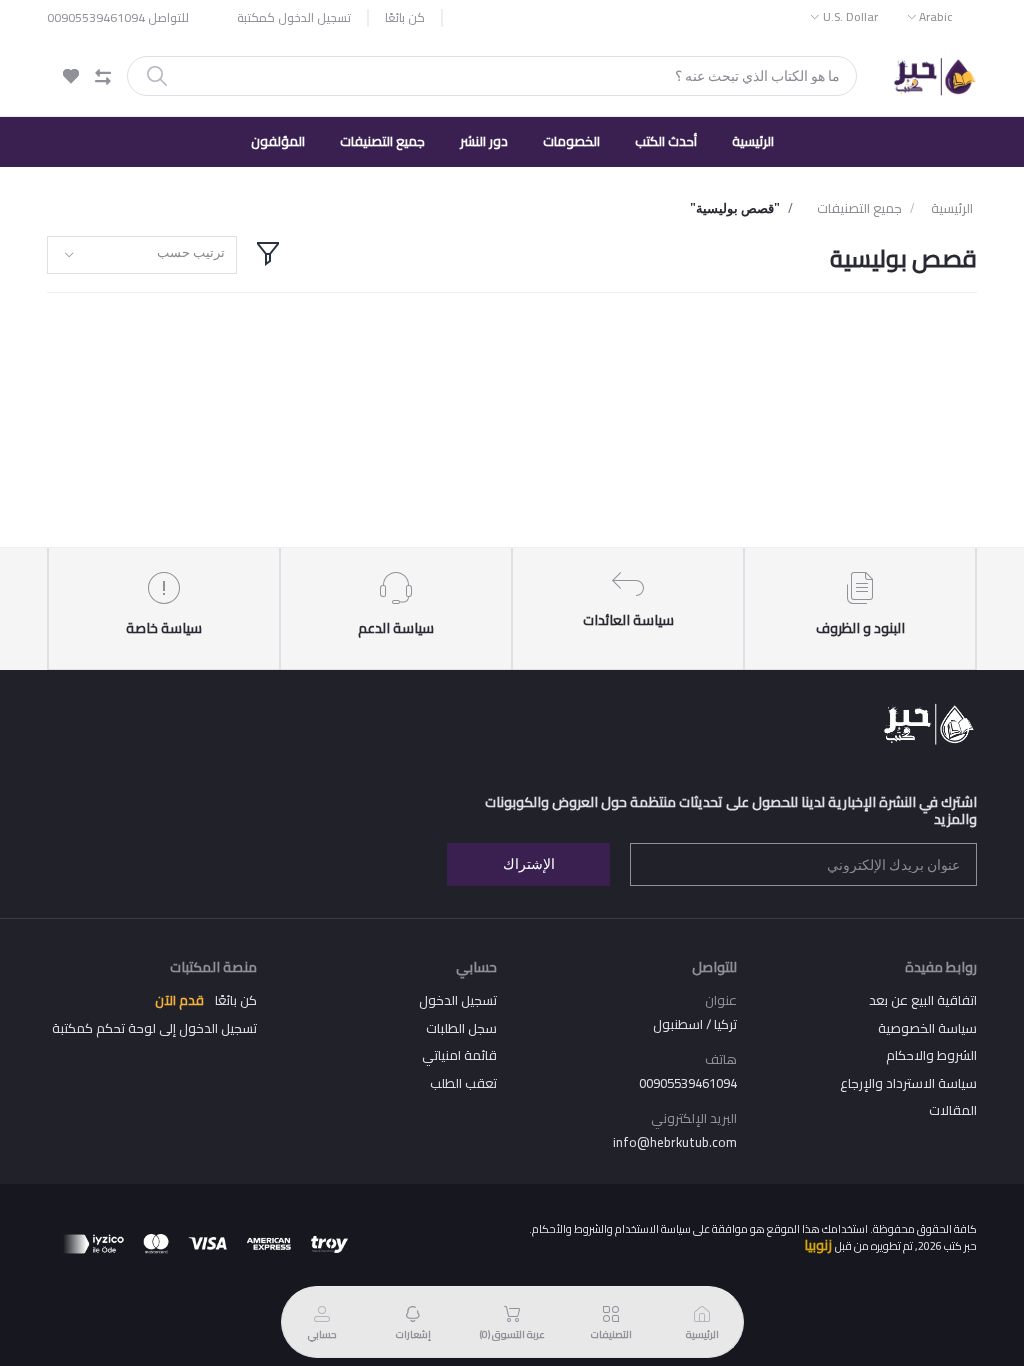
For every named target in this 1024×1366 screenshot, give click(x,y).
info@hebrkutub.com (675, 1142)
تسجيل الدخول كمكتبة (294, 18)
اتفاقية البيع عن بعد (923, 1000)
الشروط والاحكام (931, 1055)
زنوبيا (818, 1245)
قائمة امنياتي (459, 1055)
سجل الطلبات (461, 1028)
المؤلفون (278, 141)
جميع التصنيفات (382, 141)
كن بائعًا (405, 18)
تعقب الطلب (463, 1083)
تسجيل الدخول (458, 1000)
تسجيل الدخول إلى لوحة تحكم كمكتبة (154, 1028)
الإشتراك (529, 864)
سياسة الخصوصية (927, 1028)
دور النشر (484, 141)
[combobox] (142, 255)
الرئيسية (753, 141)
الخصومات (571, 141)
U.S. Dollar (850, 16)
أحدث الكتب (666, 141)
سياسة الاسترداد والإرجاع (908, 1083)
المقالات (953, 1110)
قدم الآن (179, 1000)
